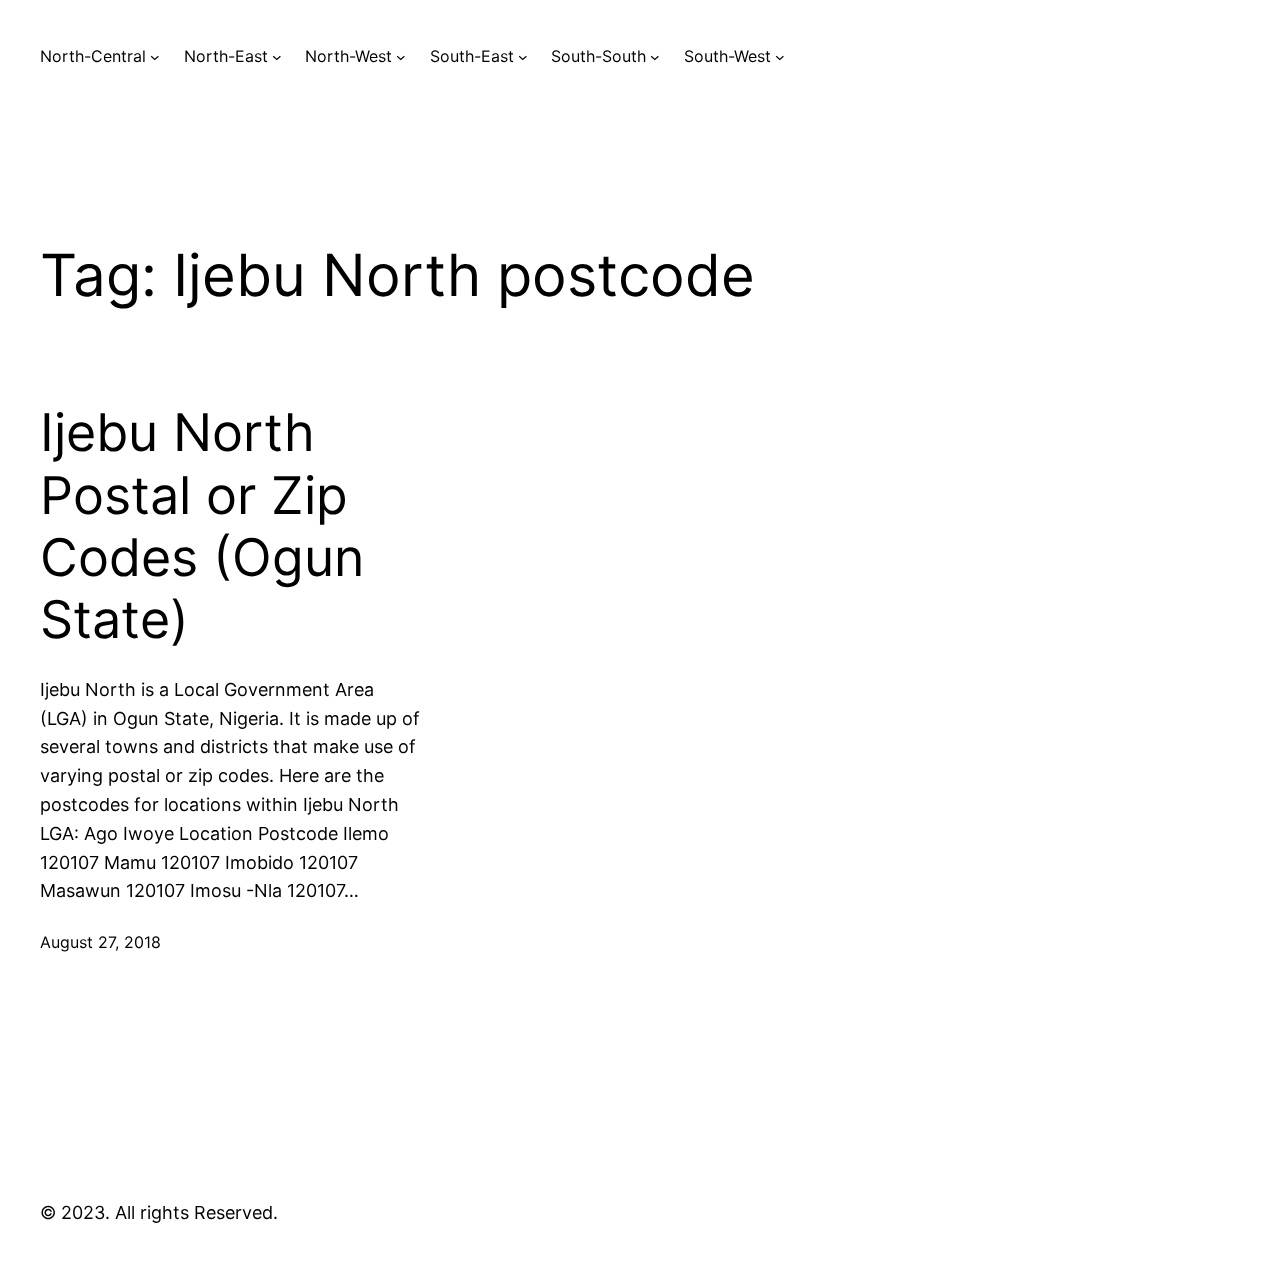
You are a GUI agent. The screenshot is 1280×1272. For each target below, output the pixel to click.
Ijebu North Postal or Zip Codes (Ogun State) (202, 526)
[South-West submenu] (780, 57)
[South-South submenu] (655, 57)
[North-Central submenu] (155, 57)
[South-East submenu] (523, 57)
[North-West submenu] (401, 57)
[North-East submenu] (277, 57)
